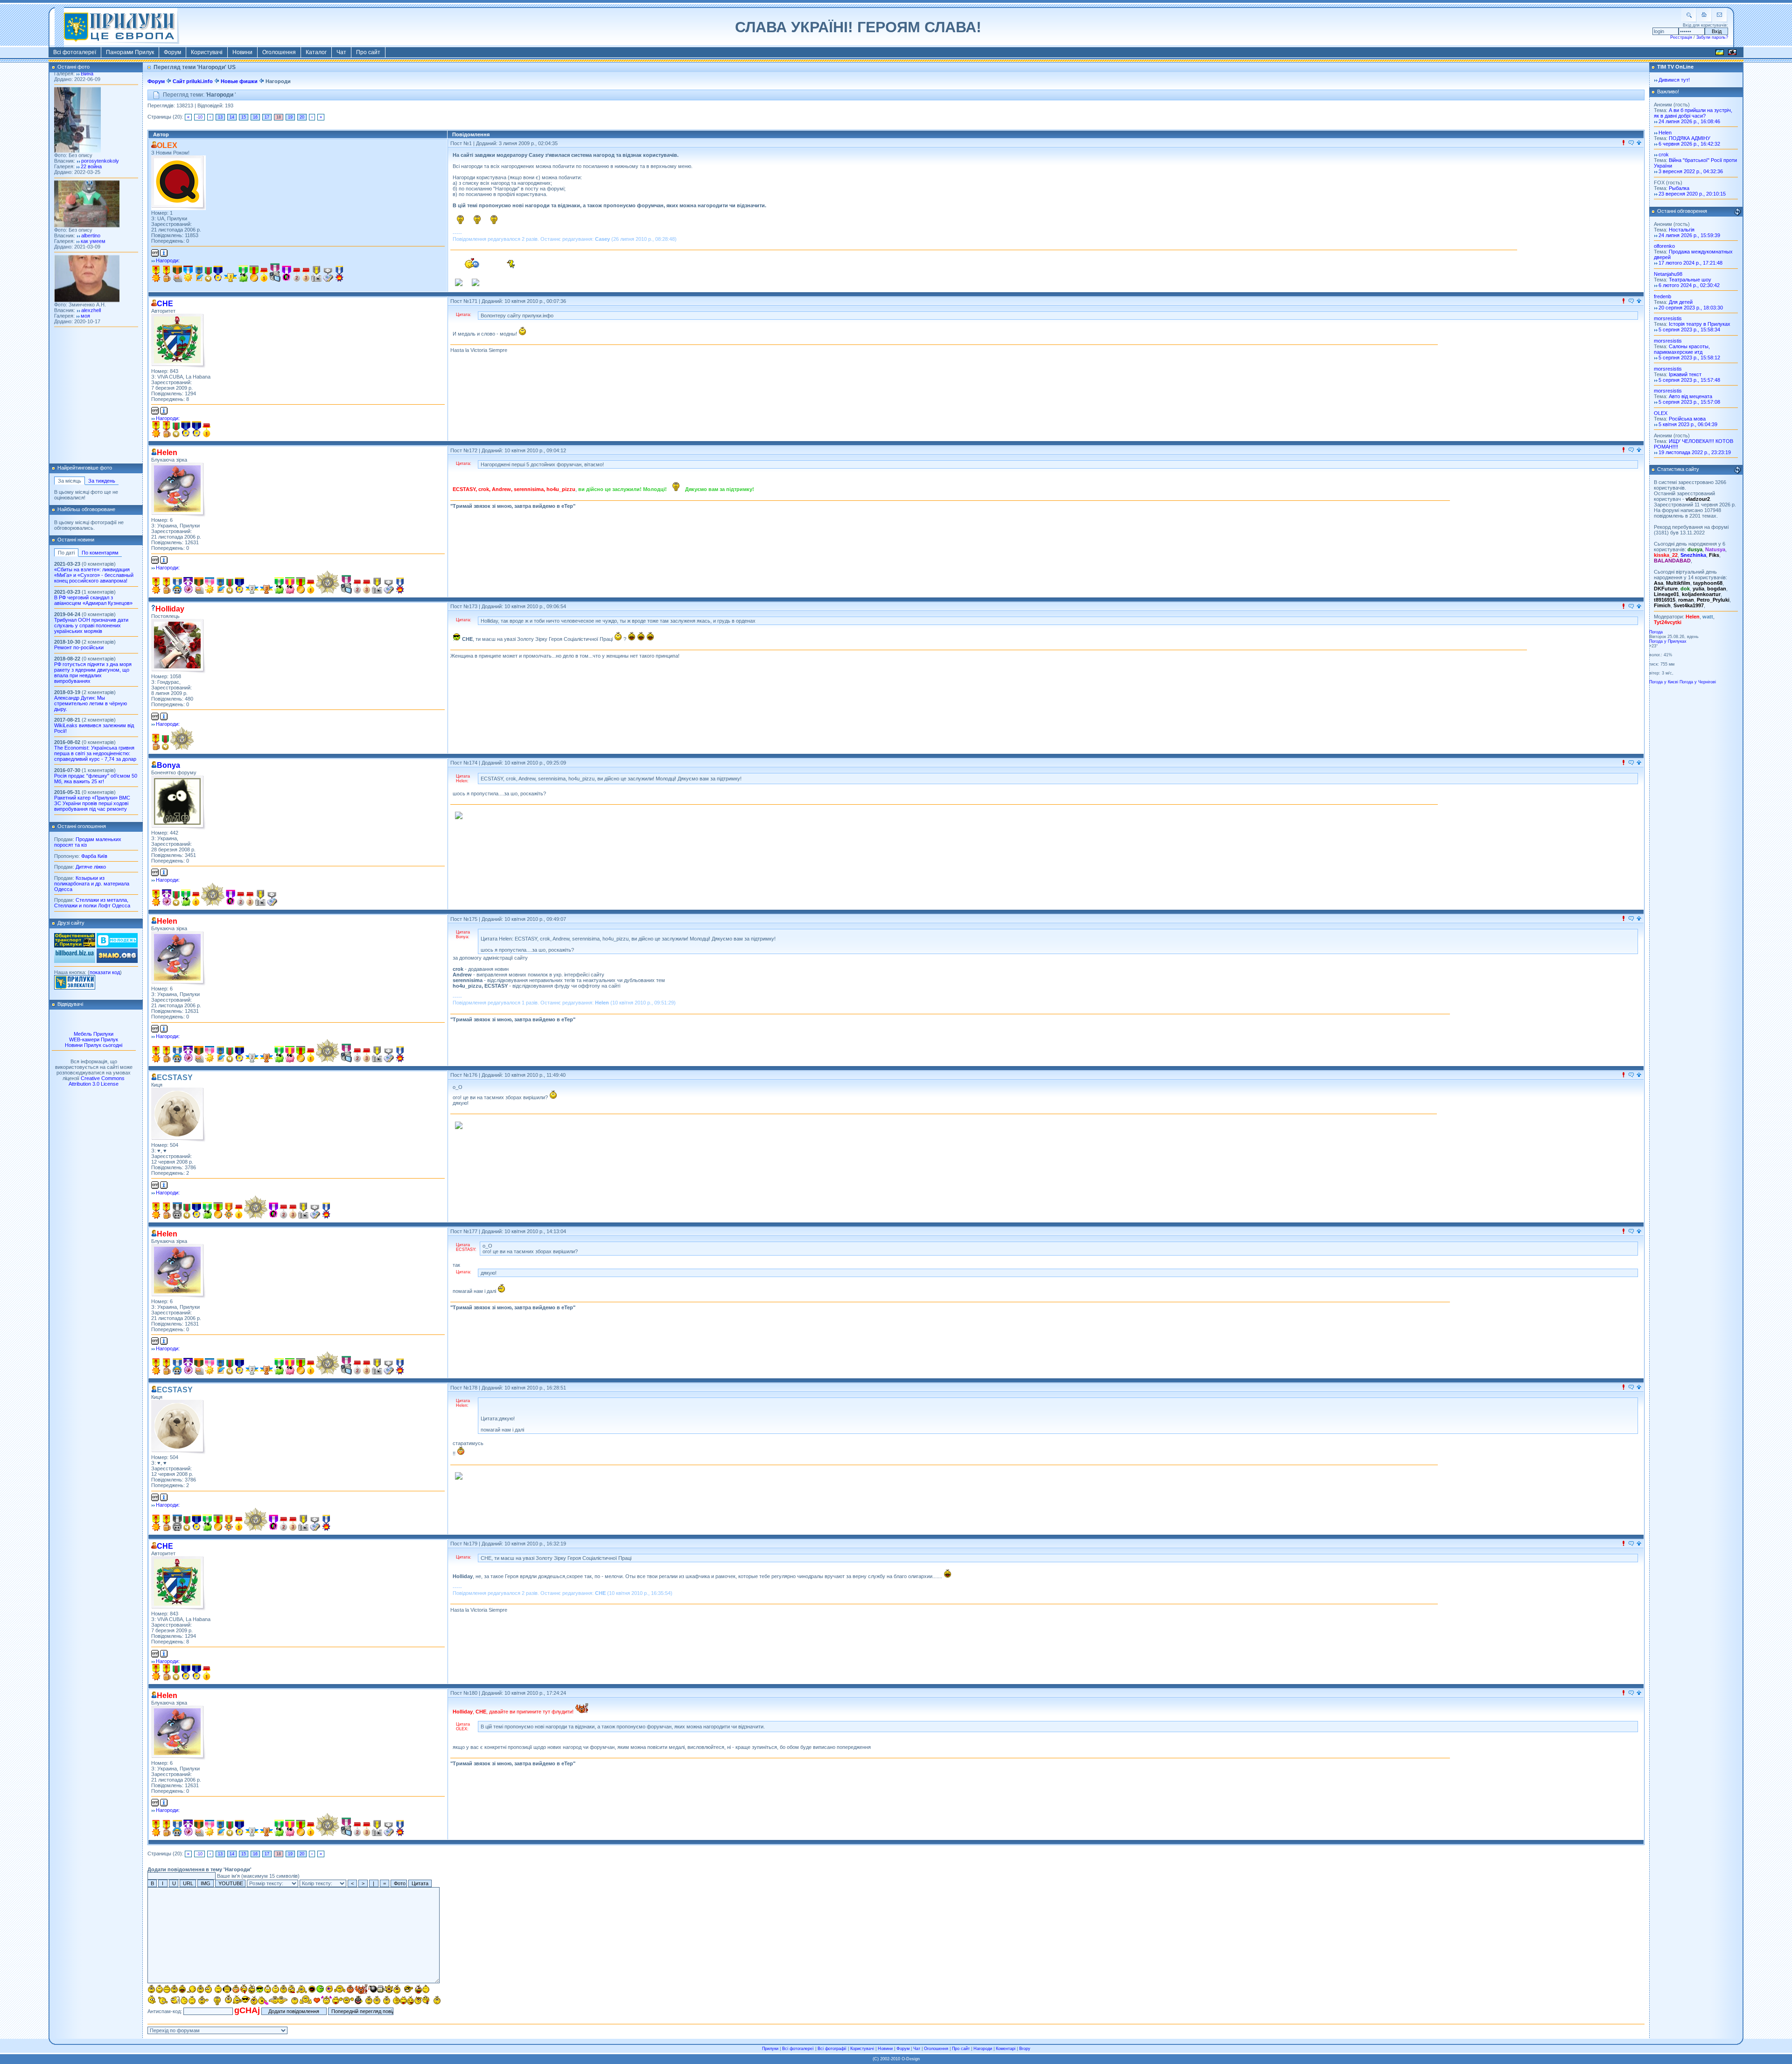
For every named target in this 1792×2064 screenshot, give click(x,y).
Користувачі (207, 52)
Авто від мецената (1690, 396)
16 (255, 117)
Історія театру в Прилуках (1700, 324)
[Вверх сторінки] (1639, 143)
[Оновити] (1737, 212)
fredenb (1662, 296)
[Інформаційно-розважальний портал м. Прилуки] (75, 988)
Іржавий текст (1685, 374)
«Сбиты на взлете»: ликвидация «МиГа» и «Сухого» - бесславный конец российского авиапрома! (94, 575)
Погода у (1668, 641)
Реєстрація (1681, 37)
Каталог (316, 52)
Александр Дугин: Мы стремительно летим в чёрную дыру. (91, 703)
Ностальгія (1682, 230)
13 (220, 117)
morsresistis (1668, 318)
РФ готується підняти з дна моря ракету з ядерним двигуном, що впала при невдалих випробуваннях (93, 673)
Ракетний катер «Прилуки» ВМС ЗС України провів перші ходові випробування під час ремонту (92, 803)
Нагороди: (168, 260)
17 (267, 117)
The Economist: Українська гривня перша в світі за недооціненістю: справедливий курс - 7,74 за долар (95, 753)
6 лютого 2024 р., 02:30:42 (1689, 285)
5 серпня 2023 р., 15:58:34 (1689, 330)
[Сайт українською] (1720, 54)
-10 (199, 117)
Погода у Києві (1664, 682)
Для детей (1681, 302)
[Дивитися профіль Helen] (178, 490)
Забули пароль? (1712, 37)
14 (232, 117)
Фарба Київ (94, 856)
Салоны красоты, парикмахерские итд (1682, 349)
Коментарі (1006, 2049)
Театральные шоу (1690, 280)
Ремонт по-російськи (79, 647)
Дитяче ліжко (91, 867)
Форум (172, 52)
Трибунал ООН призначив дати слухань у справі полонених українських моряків (91, 625)
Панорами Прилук (130, 52)
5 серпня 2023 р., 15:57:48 (1689, 380)
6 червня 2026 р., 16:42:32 (1689, 144)
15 (244, 117)
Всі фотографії (832, 2049)
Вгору (1025, 2049)
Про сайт (368, 52)
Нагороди (983, 2049)
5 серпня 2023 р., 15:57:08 (1689, 402)
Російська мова (1687, 419)
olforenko (1664, 246)
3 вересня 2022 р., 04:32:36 (1691, 171)
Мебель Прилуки (94, 1034)
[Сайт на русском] (1732, 54)
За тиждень (102, 481)
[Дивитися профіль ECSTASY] (178, 1115)
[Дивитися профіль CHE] (178, 341)
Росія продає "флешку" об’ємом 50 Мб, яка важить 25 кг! (96, 779)
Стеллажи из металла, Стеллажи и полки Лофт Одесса (92, 903)
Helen (1665, 133)
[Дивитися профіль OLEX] (178, 183)
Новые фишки (239, 81)
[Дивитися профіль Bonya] (178, 803)
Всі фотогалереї (75, 52)
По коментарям (100, 553)
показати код (105, 972)
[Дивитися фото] (87, 463)
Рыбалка (1679, 188)
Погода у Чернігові (1698, 682)
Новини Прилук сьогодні (94, 1045)
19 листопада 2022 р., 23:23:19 (1695, 452)
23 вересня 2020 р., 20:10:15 (1692, 194)
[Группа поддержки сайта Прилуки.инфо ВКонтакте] (117, 946)
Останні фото (73, 67)
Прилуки (770, 2049)
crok (1664, 154)
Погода (1656, 632)
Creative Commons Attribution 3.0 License (97, 1081)
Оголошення (279, 52)
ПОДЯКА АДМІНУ (1690, 138)
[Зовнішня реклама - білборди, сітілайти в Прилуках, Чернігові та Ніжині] (75, 961)
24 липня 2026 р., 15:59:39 (1689, 235)
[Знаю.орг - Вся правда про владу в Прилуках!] (117, 961)
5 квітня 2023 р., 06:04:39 (1688, 424)
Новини (242, 52)
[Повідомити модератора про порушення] (1624, 143)
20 (302, 117)
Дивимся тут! (1674, 80)
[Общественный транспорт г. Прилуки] (75, 946)
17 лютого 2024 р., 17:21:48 (1690, 263)
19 (290, 117)
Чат (341, 52)
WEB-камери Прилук (94, 1039)
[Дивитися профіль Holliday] (178, 646)
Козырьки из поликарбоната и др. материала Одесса (92, 884)
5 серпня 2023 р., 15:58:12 (1689, 358)
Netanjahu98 (1668, 274)
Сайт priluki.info (193, 81)
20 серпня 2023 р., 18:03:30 (1691, 308)
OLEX (1661, 413)
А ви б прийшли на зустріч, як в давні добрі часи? (1693, 113)
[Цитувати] (1631, 143)
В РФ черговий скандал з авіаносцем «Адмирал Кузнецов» (93, 600)
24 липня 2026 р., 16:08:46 (1689, 121)
